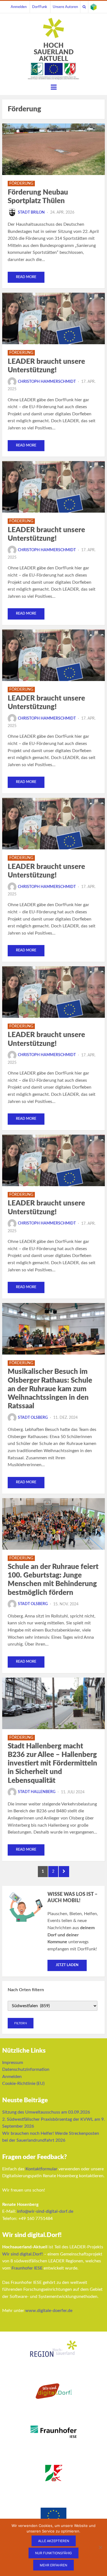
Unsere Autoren (65, 7)
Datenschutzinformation (26, 2069)
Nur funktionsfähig (54, 2553)
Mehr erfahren (54, 2565)
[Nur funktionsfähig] (100, 2547)
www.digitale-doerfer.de (49, 2311)
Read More (26, 277)
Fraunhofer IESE (27, 2268)
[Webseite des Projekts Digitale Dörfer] (94, 7)
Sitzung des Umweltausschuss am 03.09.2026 (46, 2112)
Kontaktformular (41, 2169)
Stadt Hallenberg (37, 1792)
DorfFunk (40, 7)
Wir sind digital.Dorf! (22, 2254)
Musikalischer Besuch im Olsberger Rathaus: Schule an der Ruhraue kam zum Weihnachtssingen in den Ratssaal (50, 1389)
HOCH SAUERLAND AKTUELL (54, 52)
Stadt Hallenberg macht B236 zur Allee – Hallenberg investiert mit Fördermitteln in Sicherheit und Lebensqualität (52, 1763)
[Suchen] (84, 7)
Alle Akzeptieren (54, 2541)
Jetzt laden (67, 1965)
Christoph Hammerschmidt (47, 382)
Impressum (13, 2063)
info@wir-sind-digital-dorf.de (45, 2211)
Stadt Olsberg (33, 1418)
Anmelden (19, 7)
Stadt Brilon (31, 212)
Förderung (21, 184)
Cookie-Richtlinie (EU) (23, 2084)
